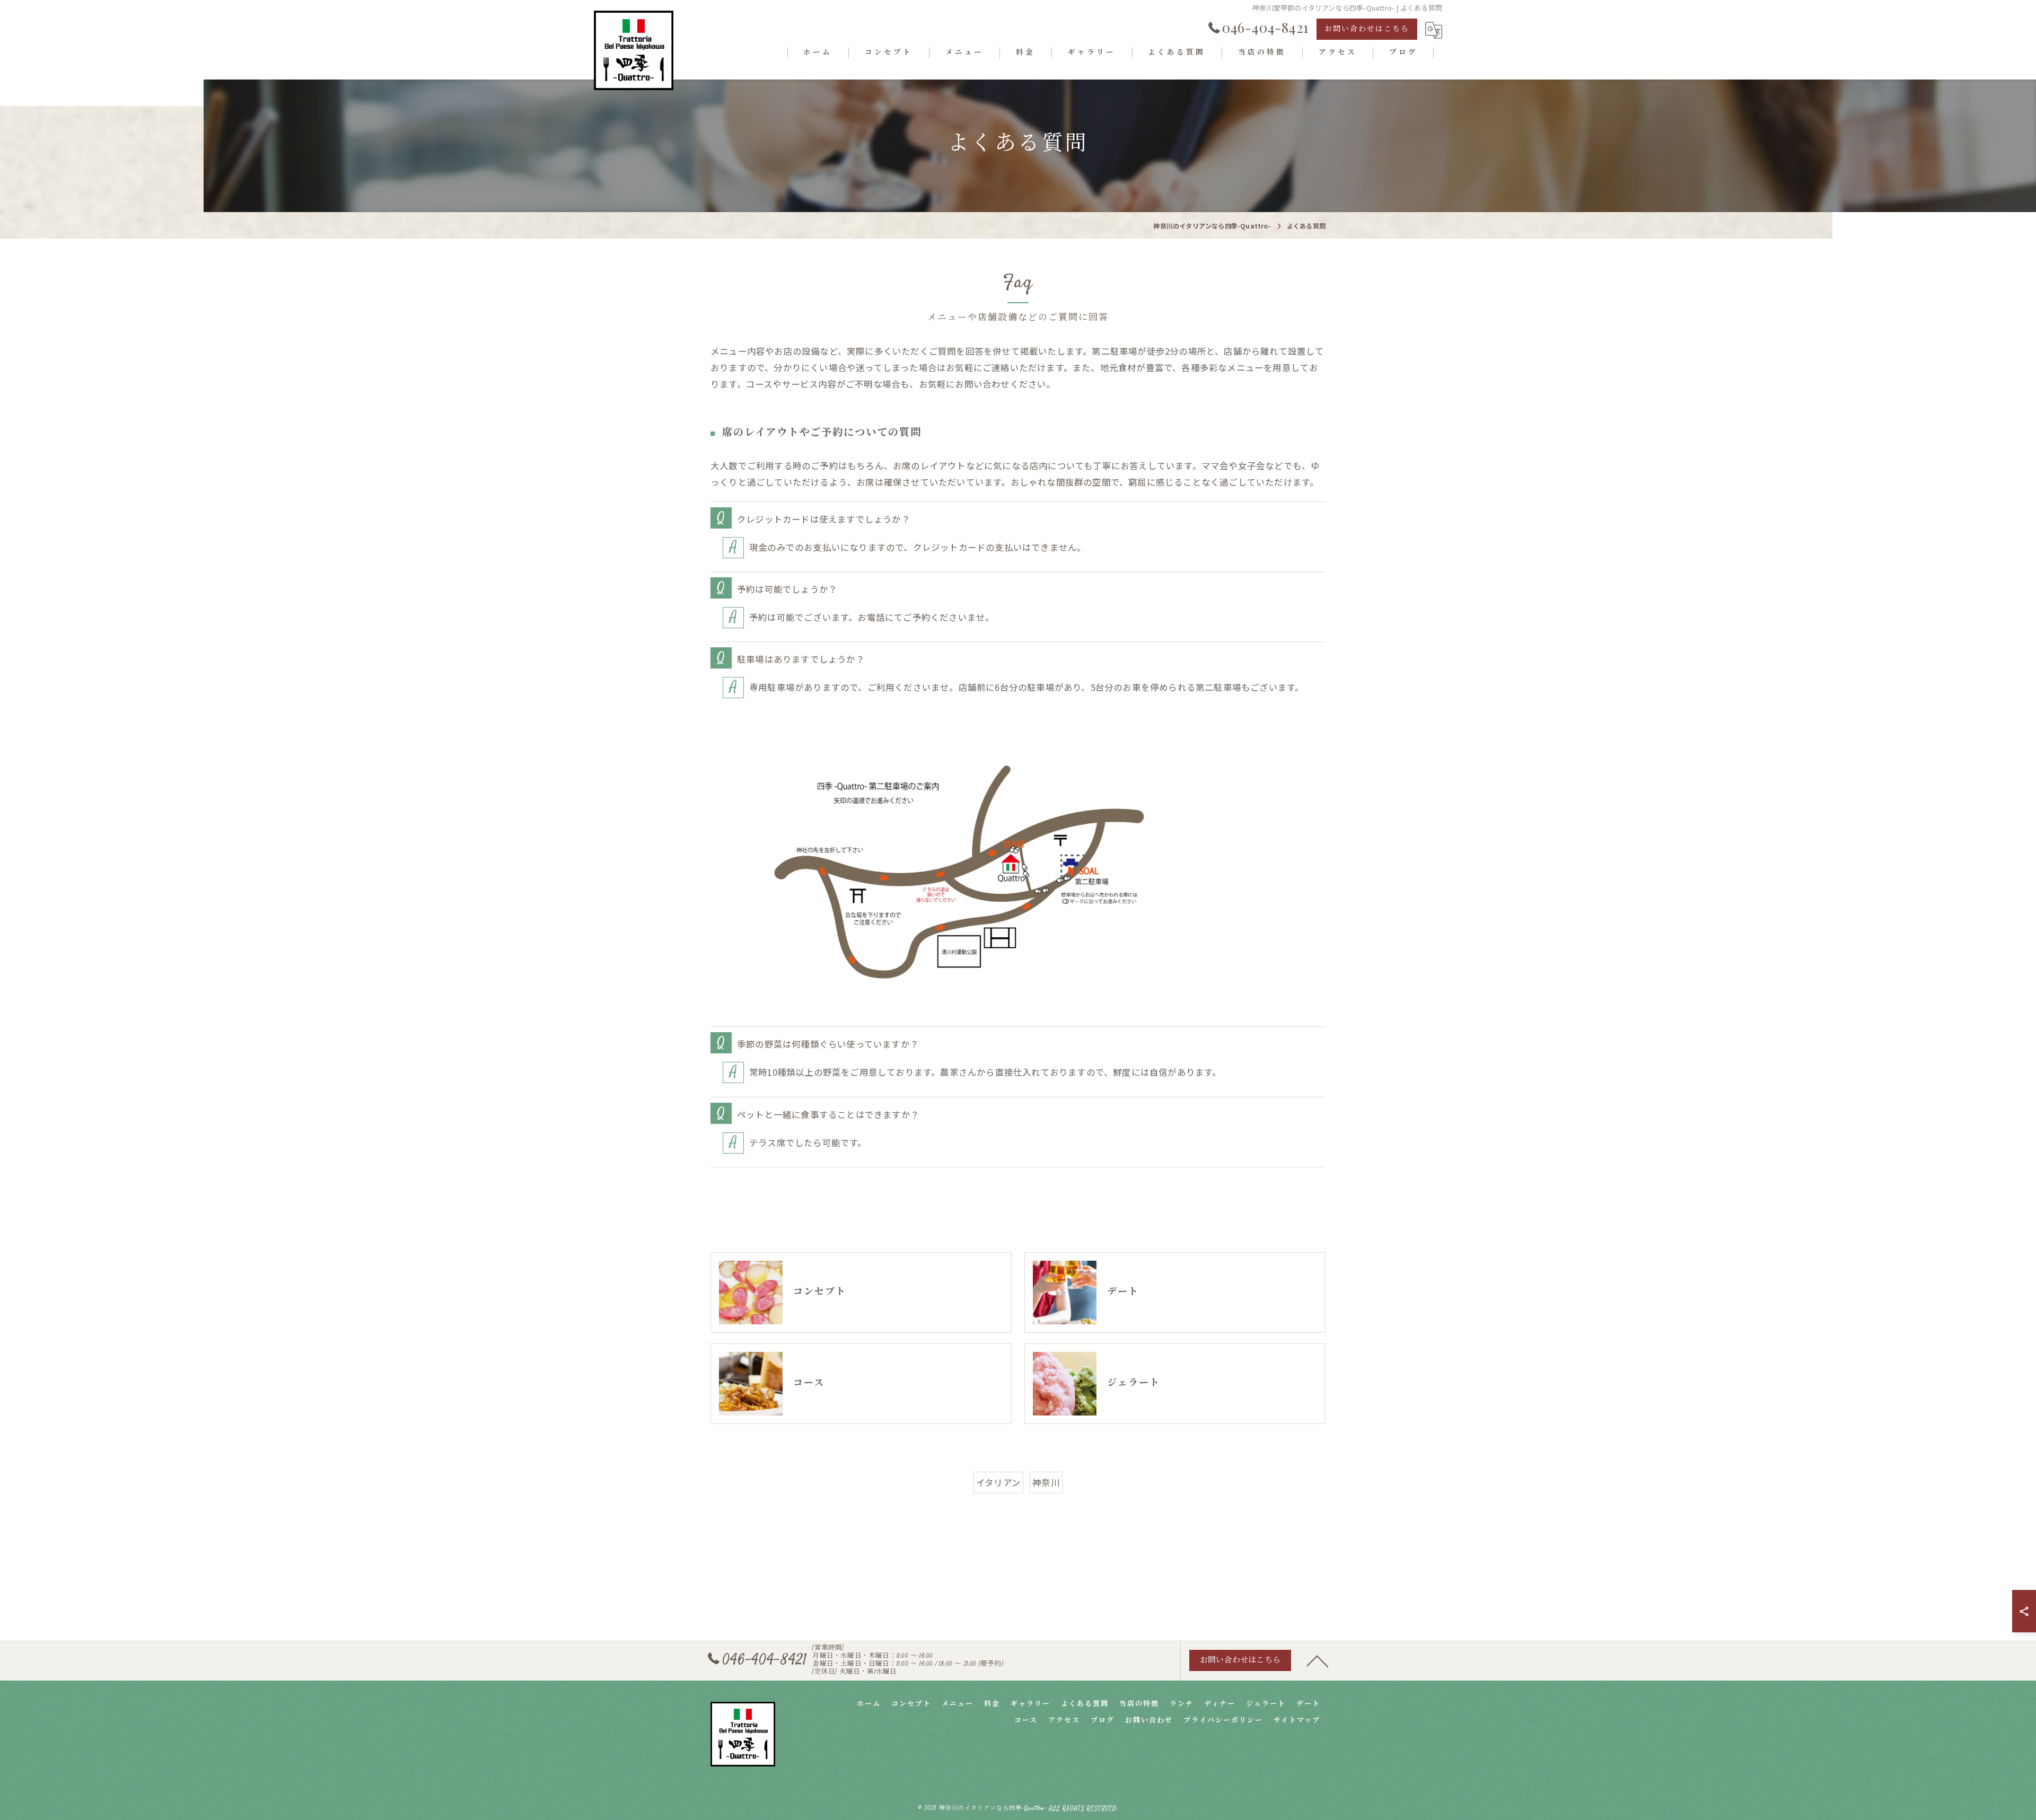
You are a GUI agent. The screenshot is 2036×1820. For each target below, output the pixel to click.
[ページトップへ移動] (1318, 1660)
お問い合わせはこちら (1367, 30)
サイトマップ (1297, 1721)
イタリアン (998, 1482)
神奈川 (1046, 1482)
